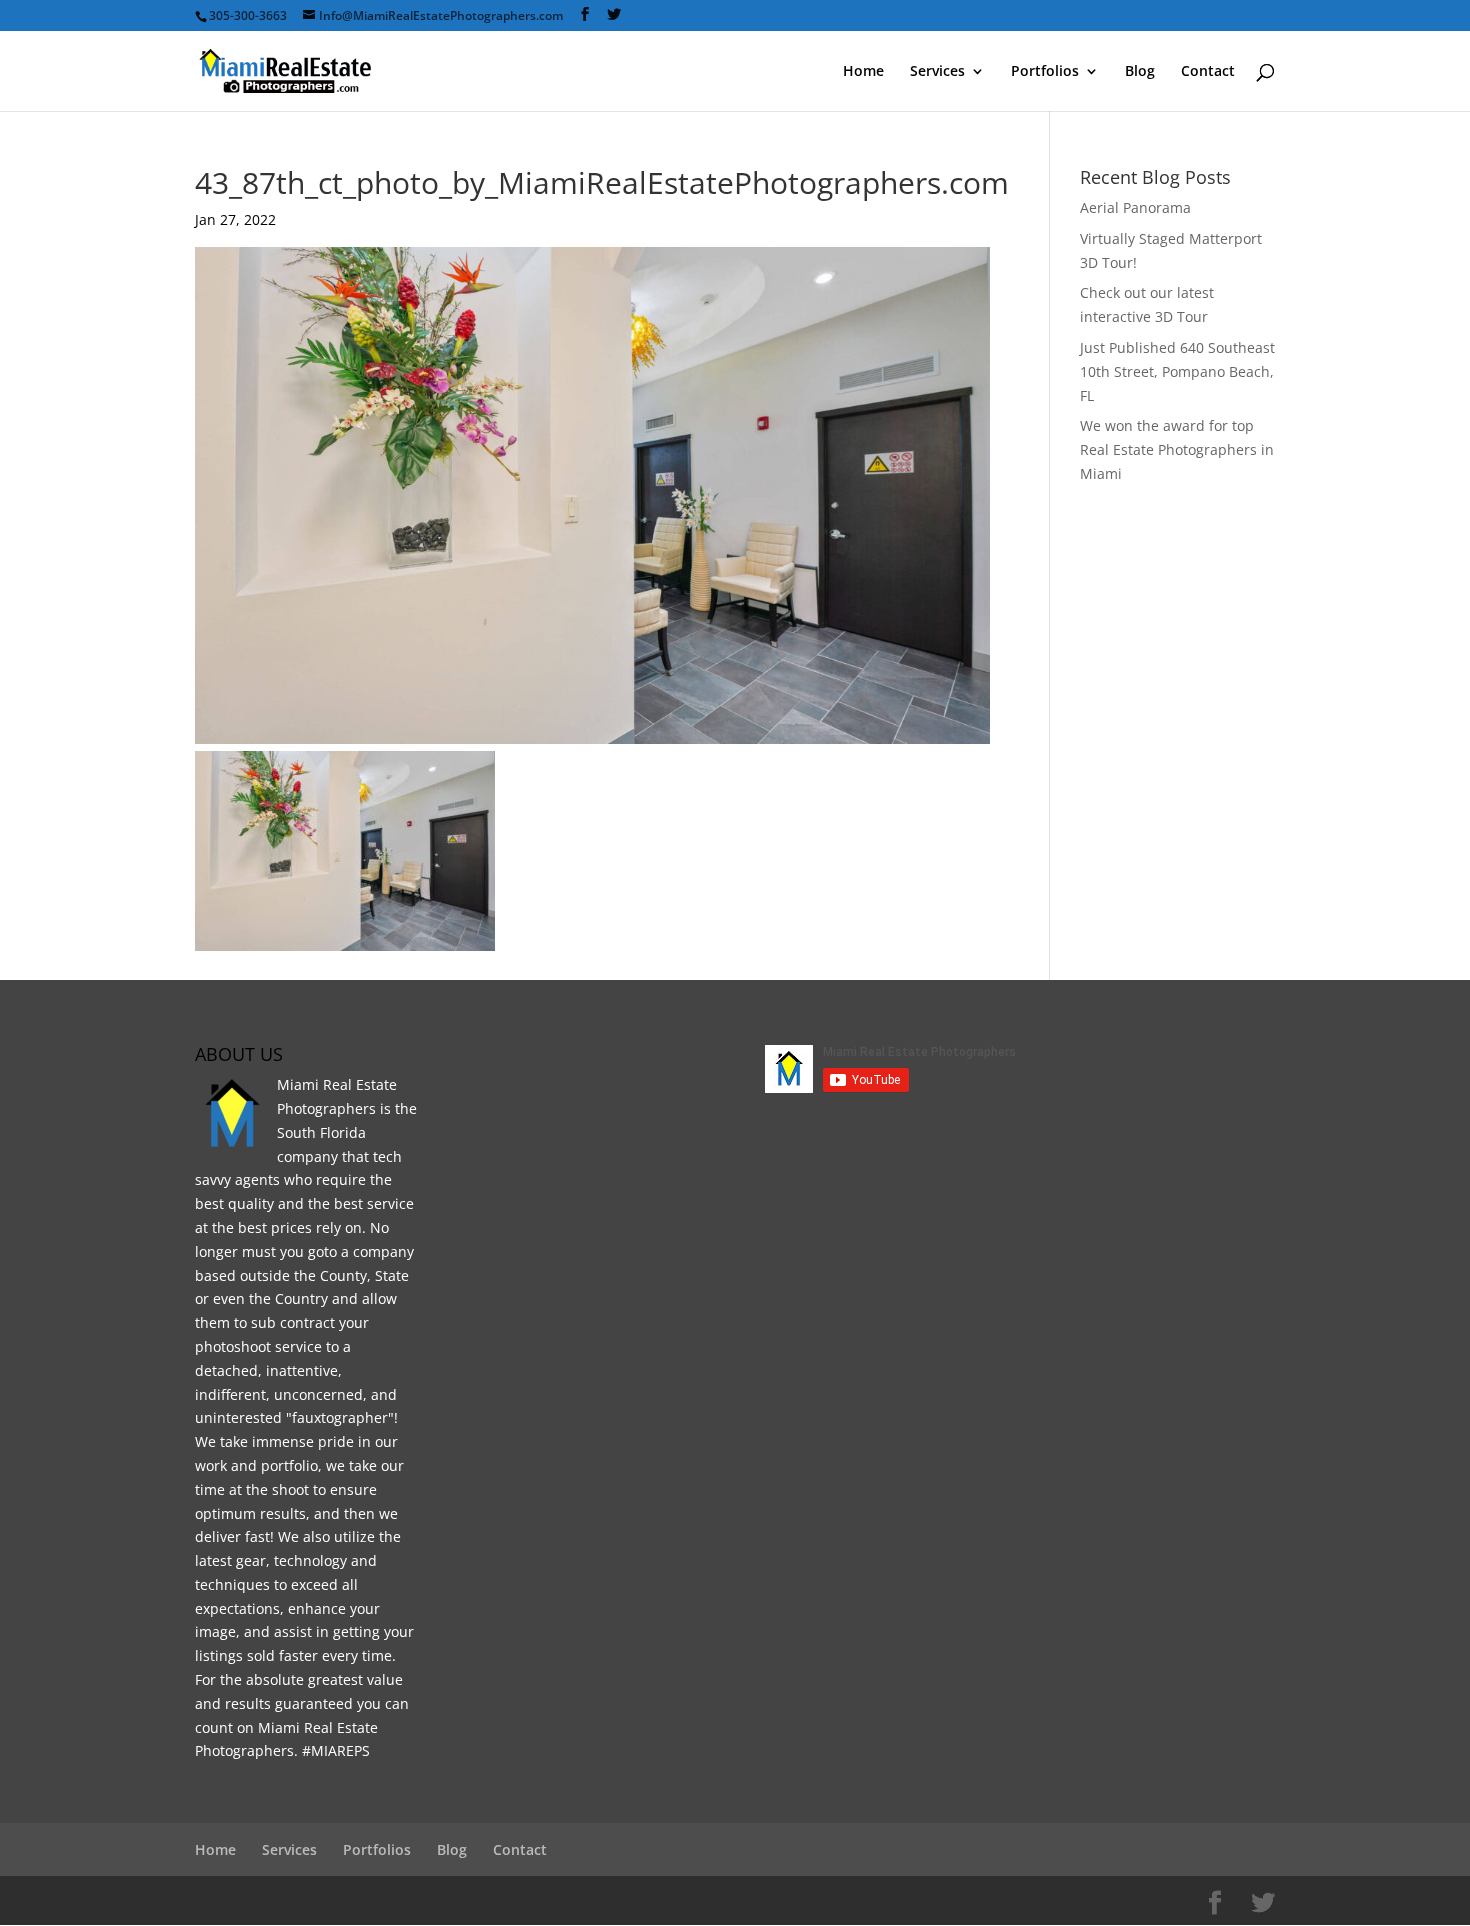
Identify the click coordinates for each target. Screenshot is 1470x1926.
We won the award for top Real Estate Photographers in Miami (1177, 449)
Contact (1208, 72)
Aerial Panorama (1135, 207)
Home (863, 72)
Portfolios (1045, 72)
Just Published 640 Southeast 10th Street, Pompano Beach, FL (1177, 371)
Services (937, 72)
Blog (1140, 72)
